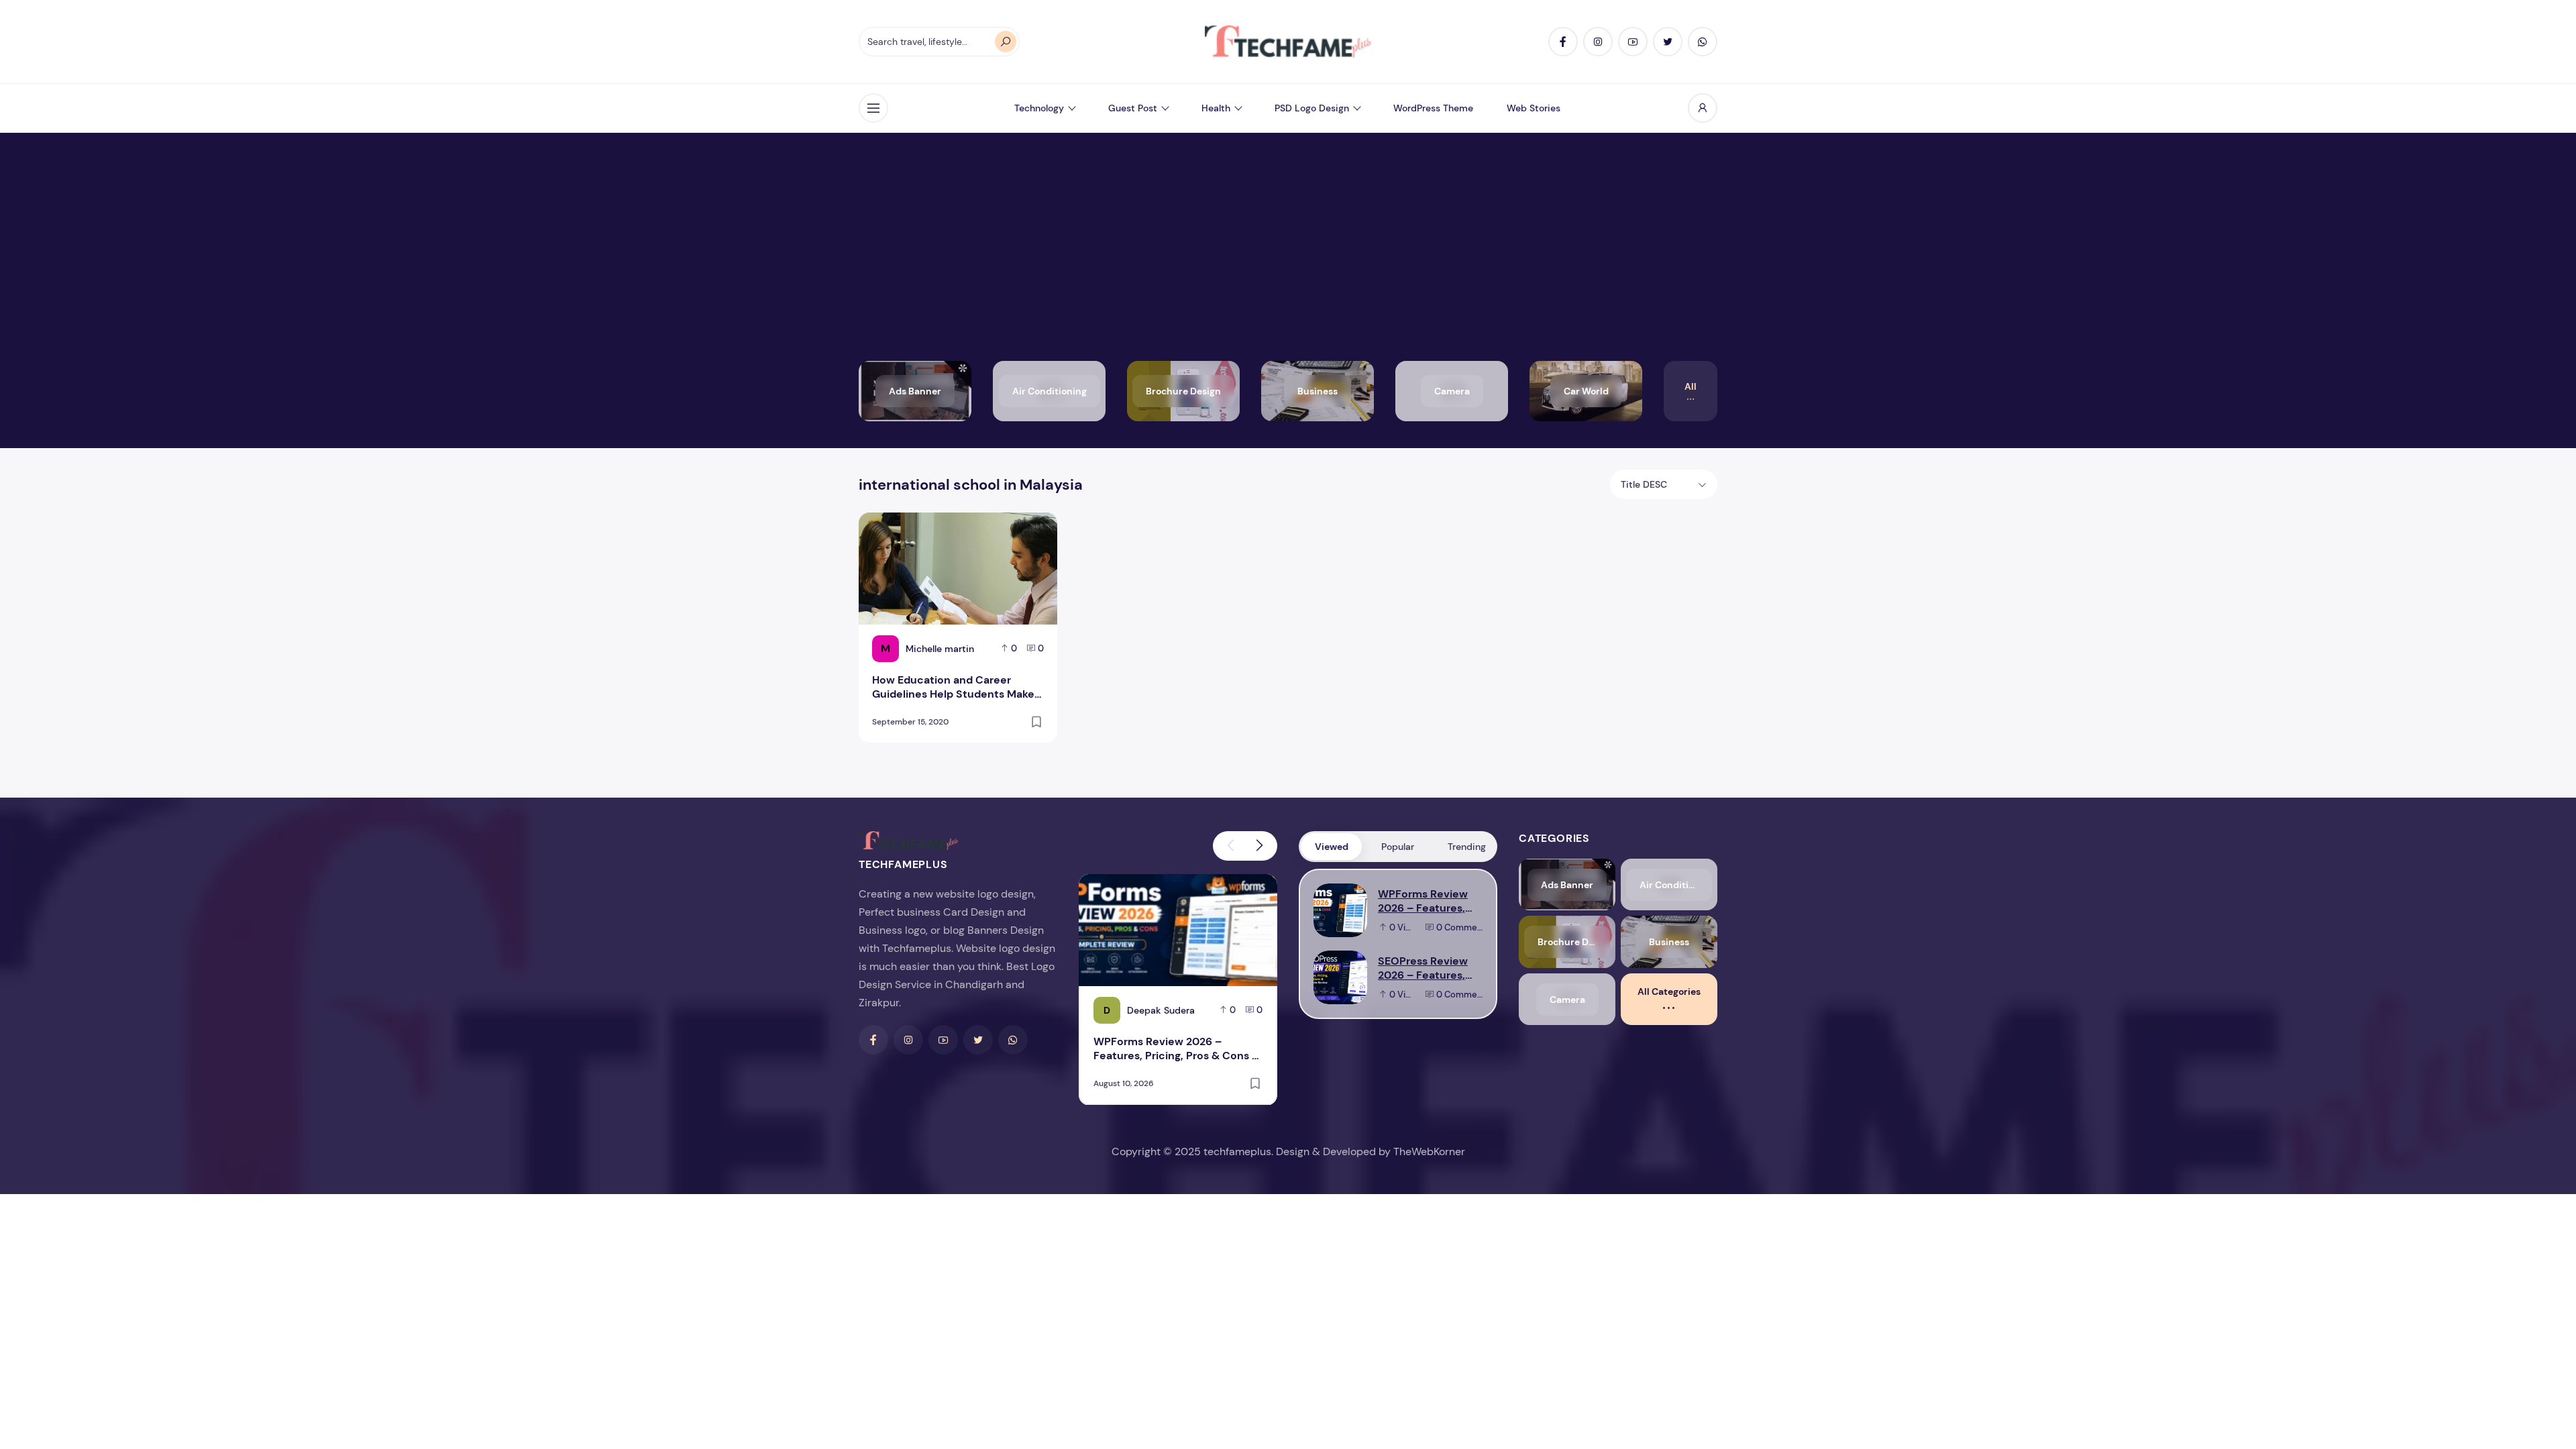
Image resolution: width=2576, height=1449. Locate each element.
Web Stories (1534, 108)
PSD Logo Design (1312, 108)
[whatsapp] (1703, 42)
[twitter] (1668, 42)
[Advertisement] (1288, 260)
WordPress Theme (1433, 108)
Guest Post (1133, 108)
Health (1216, 108)
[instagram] (1598, 42)
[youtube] (1633, 42)
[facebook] (1563, 42)
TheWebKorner (1429, 1151)
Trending (1467, 847)
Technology (1039, 108)
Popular (1398, 847)
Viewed (1332, 847)
